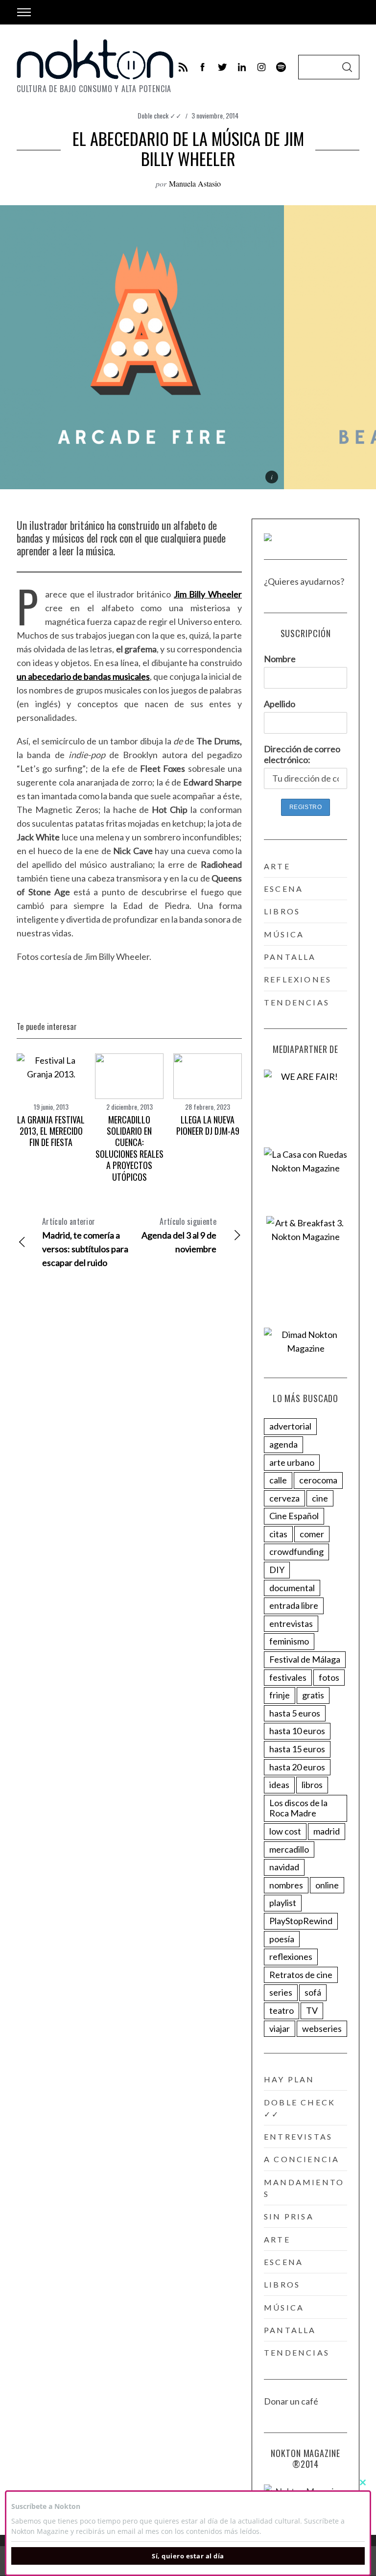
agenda (283, 1444)
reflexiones (298, 979)
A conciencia (302, 2159)
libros (282, 911)
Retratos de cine (301, 1975)
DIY (277, 1570)
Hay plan (289, 2079)
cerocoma (318, 1480)
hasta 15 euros (297, 1749)
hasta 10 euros (297, 1731)
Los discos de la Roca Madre (298, 1808)
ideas (279, 1785)
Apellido (280, 704)
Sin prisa (289, 2216)
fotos (329, 1677)
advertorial (290, 1426)
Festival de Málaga (305, 1659)
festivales (288, 1677)
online (327, 1885)
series (281, 1992)
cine (320, 1498)
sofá (313, 1992)
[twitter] (222, 67)
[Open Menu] (24, 12)
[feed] (183, 67)
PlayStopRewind (301, 1921)
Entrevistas (298, 2136)
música (284, 934)
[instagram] (261, 67)
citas (278, 1534)
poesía (282, 1939)
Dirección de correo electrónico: (302, 754)
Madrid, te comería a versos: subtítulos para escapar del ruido (85, 1242)
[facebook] (203, 67)
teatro (282, 2010)
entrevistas (291, 1623)
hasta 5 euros (295, 1713)
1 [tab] (335, 341)
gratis (313, 1695)
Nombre (280, 659)
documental (292, 1588)
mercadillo (289, 1849)
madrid (327, 1831)
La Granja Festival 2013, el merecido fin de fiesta (51, 1131)
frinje (280, 1695)
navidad (284, 1867)
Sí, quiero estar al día (188, 2556)
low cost (285, 1831)
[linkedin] (242, 67)
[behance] (281, 67)
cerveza (284, 1498)
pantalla (290, 957)
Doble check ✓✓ (160, 115)
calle (278, 1480)
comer (312, 1534)
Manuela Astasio (195, 183)
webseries (322, 2028)
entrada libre (294, 1605)
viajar (280, 2028)
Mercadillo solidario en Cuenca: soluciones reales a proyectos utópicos (129, 1148)
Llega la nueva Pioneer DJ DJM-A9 (208, 1125)
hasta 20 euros (297, 1767)
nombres (286, 1885)
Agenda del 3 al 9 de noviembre (179, 1235)
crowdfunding (296, 1551)
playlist (283, 1903)
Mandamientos (304, 2188)
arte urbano (292, 1462)
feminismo (289, 1641)
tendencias (297, 1002)
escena (283, 889)
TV (312, 2010)
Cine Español (294, 1516)
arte (277, 866)
